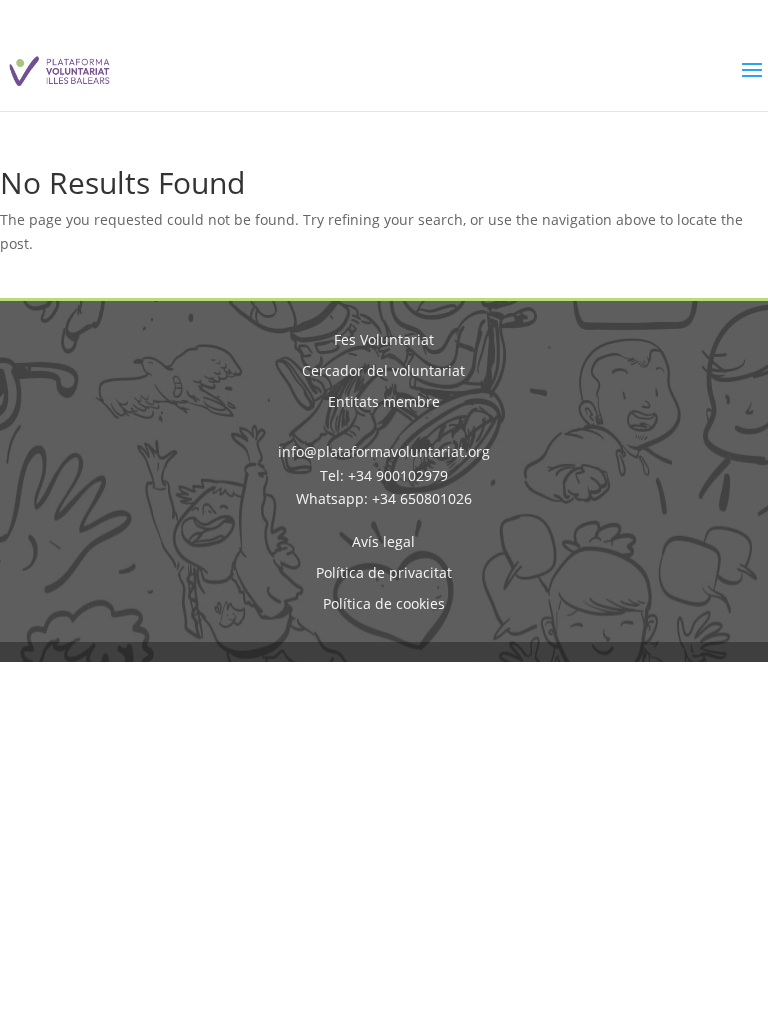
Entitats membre (384, 401)
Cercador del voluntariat (383, 370)
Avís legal (383, 541)
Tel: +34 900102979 (384, 475)
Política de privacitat (384, 572)
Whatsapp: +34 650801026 (384, 498)
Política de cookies (384, 603)
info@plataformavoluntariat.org (384, 451)
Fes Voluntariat (384, 339)
